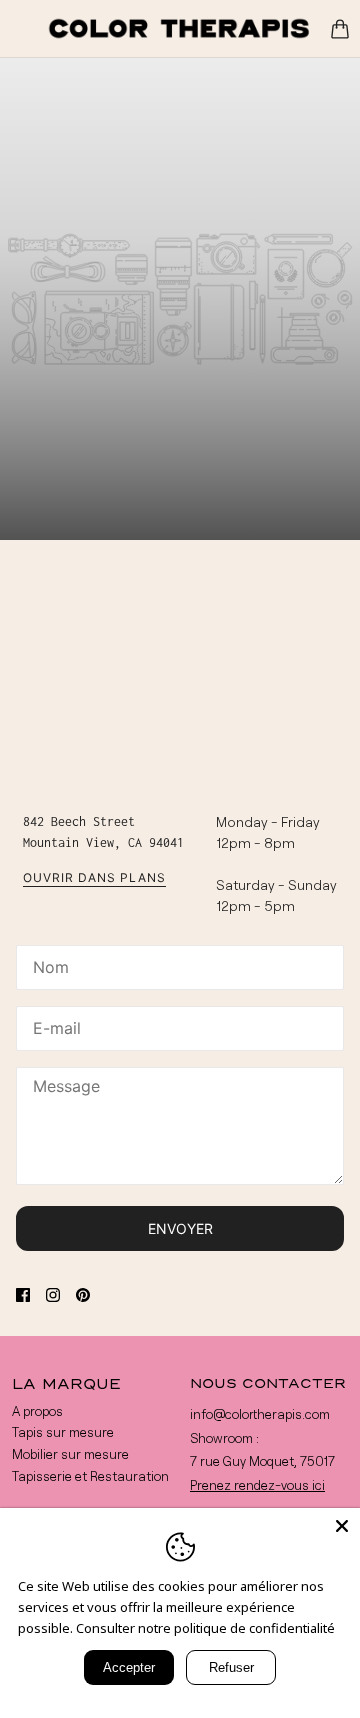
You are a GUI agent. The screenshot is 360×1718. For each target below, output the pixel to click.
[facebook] (23, 1293)
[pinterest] (83, 1293)
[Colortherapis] (180, 28)
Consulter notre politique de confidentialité (205, 1628)
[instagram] (53, 1293)
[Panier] (340, 29)
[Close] (342, 1526)
